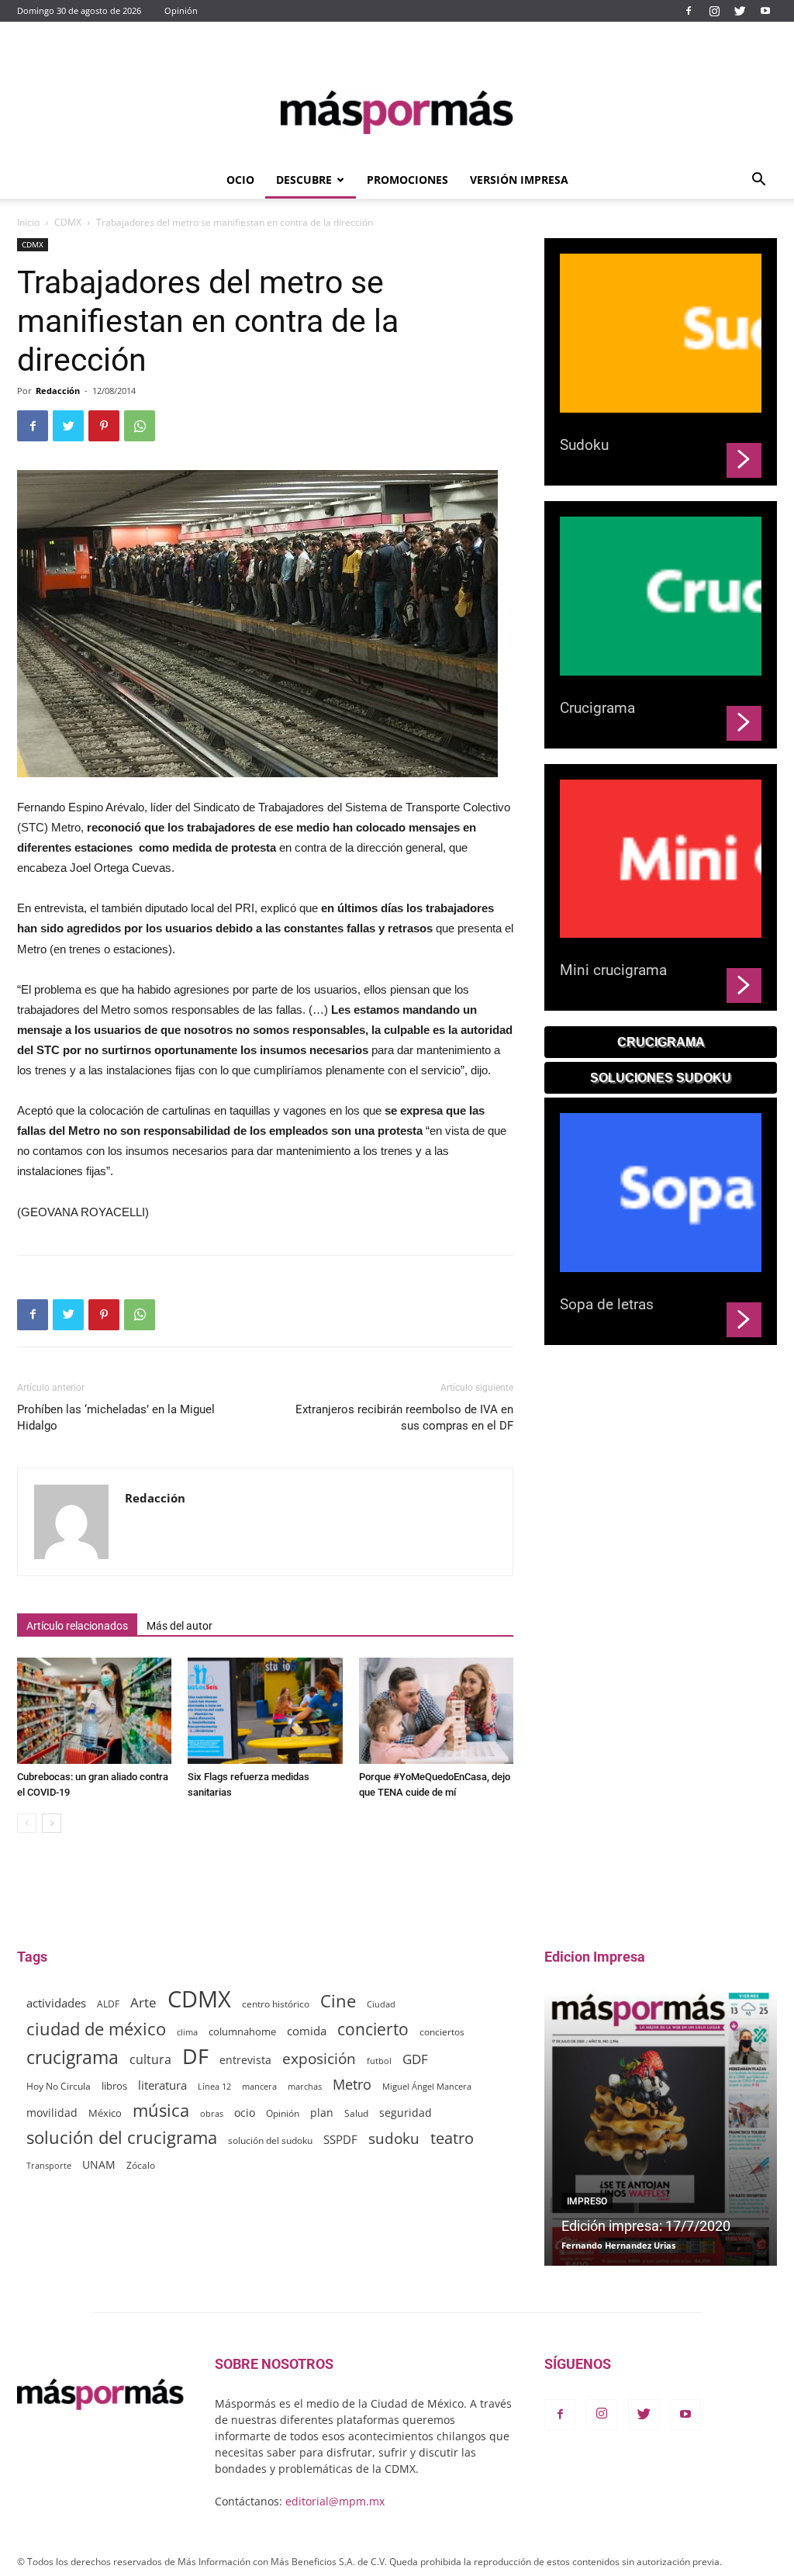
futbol (379, 2061)
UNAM (99, 2165)
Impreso (587, 2201)
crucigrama (72, 2057)
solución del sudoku (270, 2140)
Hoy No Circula (59, 2086)
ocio (245, 2113)
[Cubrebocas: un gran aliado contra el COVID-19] (94, 1711)
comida (307, 2031)
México (105, 2113)
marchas (305, 2086)
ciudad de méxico (96, 2029)
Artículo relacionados (77, 1626)
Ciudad (381, 2004)
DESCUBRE (304, 180)
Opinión (181, 10)
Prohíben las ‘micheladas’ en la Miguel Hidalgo (116, 1418)
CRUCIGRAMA (661, 1042)
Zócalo (141, 2165)
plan (322, 2113)
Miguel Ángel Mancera (427, 2086)
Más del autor (180, 1626)
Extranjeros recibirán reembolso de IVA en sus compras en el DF (404, 1418)
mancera (259, 2086)
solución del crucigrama (122, 2137)
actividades (56, 2003)
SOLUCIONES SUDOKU (661, 1078)
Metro (352, 2085)
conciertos (442, 2031)
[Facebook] (689, 11)
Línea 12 (214, 2086)
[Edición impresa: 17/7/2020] (661, 2128)
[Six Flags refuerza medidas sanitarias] (265, 1711)
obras (212, 2113)
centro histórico (276, 2004)
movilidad (52, 2113)
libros (114, 2086)
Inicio (28, 222)
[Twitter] (740, 11)
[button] (758, 181)
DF (195, 2056)
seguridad (406, 2113)
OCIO (240, 180)
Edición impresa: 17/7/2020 (646, 2226)
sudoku (394, 2138)
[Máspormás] (397, 112)
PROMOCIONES (407, 180)
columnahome (242, 2031)
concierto (373, 2030)
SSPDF (340, 2139)
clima (187, 2032)
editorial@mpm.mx (335, 2501)
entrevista (245, 2060)
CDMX (68, 222)
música (161, 2110)
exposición (319, 2059)
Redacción (58, 391)
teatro (452, 2138)
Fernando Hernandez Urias (618, 2245)
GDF (415, 2059)
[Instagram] (714, 11)
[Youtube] (765, 11)
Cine (338, 2001)
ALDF (108, 2004)
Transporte (49, 2165)
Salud (356, 2113)
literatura (162, 2085)
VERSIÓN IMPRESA (519, 180)
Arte (143, 2002)
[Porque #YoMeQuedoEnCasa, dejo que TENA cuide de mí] (436, 1711)
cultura (150, 2060)
